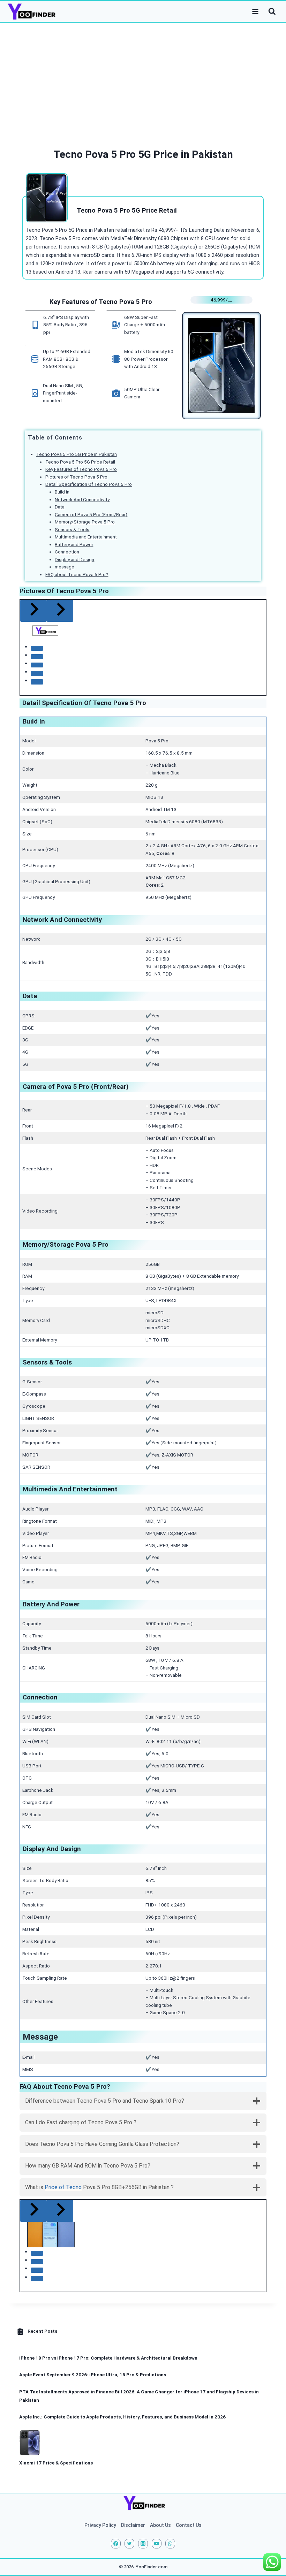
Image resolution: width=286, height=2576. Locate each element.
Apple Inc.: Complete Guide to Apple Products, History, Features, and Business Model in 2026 (122, 2417)
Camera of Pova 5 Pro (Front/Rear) (91, 515)
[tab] (37, 648)
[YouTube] (157, 2544)
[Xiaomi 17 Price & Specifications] (30, 2443)
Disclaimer (133, 2525)
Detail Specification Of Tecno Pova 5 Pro (89, 484)
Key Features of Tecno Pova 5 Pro (81, 469)
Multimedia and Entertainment (86, 537)
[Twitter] (129, 2544)
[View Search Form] (272, 12)
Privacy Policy (100, 2525)
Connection (67, 552)
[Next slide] (60, 2211)
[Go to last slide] (33, 2211)
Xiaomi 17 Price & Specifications (56, 2463)
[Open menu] (255, 11)
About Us (160, 2525)
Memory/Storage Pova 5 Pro (85, 522)
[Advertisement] (143, 75)
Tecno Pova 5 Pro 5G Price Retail (80, 462)
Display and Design (74, 560)
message (65, 567)
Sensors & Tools (72, 530)
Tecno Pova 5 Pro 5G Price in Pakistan (77, 454)
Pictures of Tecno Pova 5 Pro (76, 477)
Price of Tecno (63, 2187)
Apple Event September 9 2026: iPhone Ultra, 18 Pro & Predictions (93, 2375)
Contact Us (189, 2525)
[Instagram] (143, 2544)
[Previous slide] (33, 611)
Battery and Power (74, 545)
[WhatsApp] (170, 2544)
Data (60, 507)
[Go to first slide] (60, 611)
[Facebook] (116, 2544)
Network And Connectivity (82, 500)
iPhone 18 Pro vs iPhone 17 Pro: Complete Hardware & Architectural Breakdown (108, 2358)
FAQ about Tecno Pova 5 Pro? (77, 575)
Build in (62, 492)
